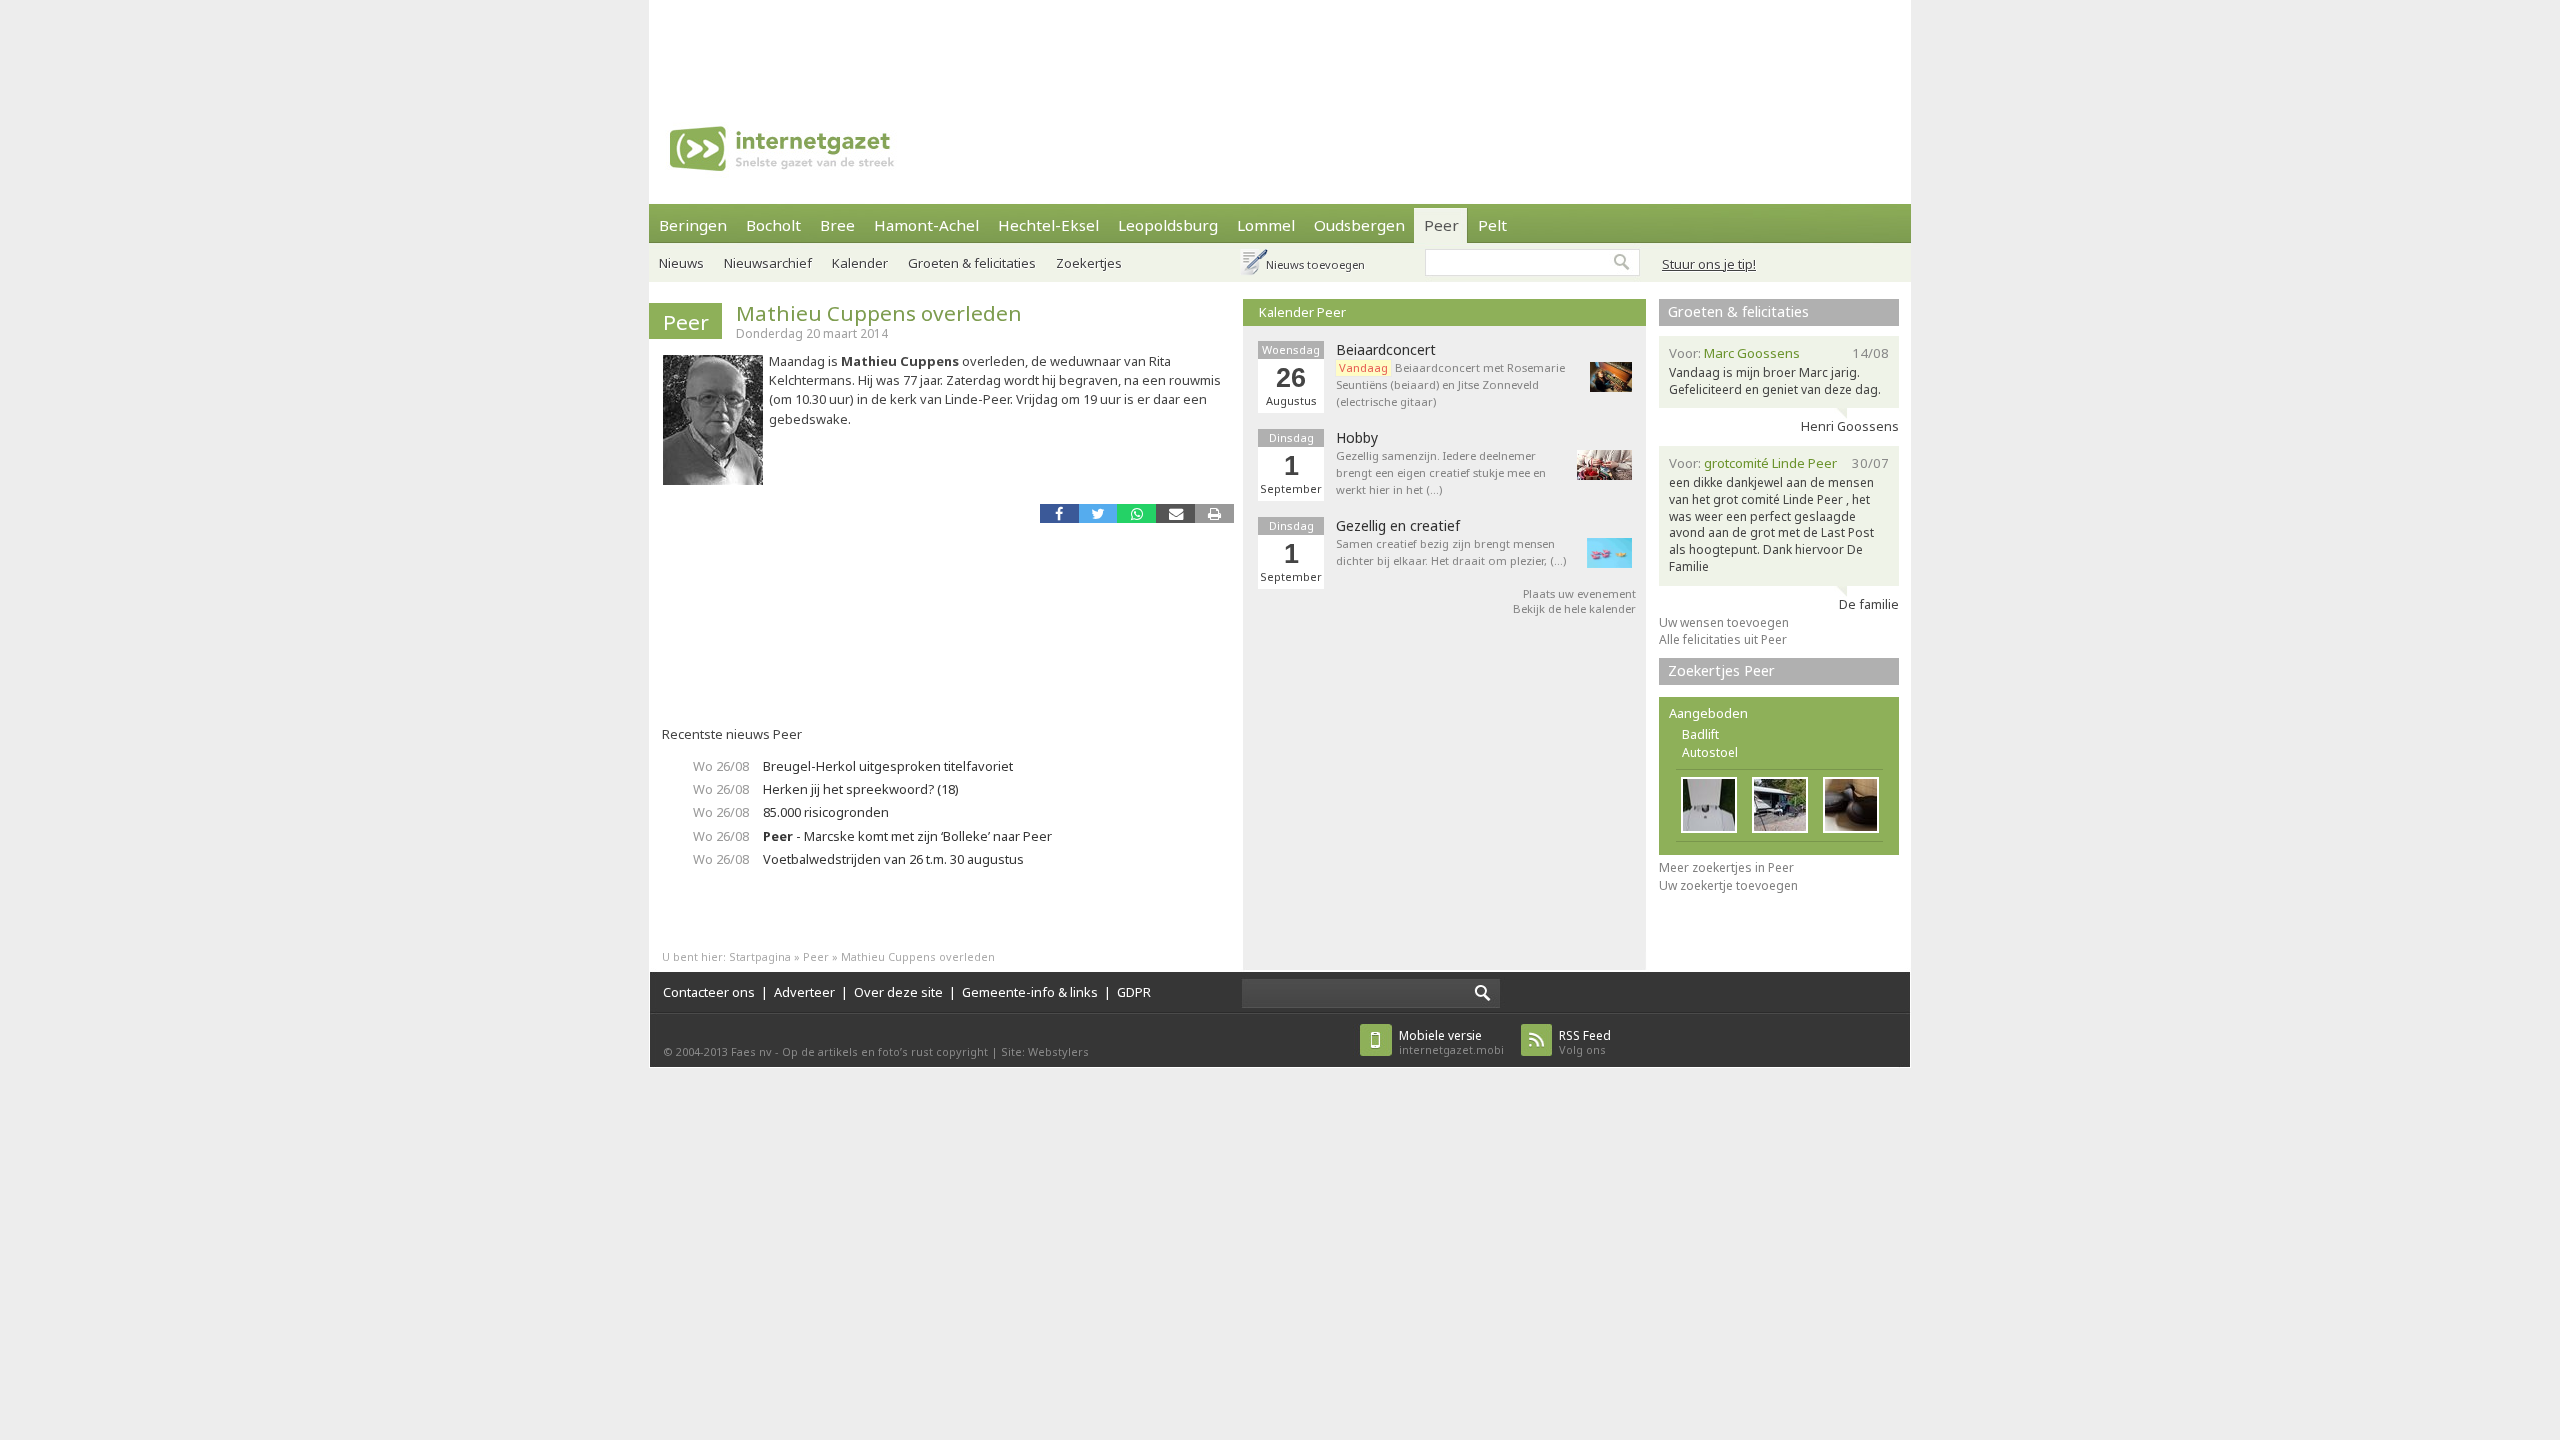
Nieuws (681, 263)
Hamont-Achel (926, 225)
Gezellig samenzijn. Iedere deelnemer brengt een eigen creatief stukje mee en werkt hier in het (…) (1441, 472)
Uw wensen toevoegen (1724, 622)
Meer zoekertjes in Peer (1726, 867)
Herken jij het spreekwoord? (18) (861, 789)
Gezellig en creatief (1398, 526)
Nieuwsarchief (768, 263)
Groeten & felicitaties (972, 263)
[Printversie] (1214, 513)
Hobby (1357, 438)
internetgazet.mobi (1451, 1042)
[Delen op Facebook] (1059, 513)
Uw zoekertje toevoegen (1728, 885)
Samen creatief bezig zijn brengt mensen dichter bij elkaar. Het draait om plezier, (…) (1451, 552)
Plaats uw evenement (1579, 593)
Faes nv (751, 1051)
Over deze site (898, 992)
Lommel (1266, 225)
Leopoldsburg (1168, 225)
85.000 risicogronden (826, 812)
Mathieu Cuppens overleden (879, 313)
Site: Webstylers (1045, 1051)
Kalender (860, 263)
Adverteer (804, 992)
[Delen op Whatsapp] (1136, 513)
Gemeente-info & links (1030, 992)
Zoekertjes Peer (1721, 670)
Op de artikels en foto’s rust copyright (885, 1051)
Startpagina (760, 956)
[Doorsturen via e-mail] (1175, 513)
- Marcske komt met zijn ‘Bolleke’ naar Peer (907, 836)
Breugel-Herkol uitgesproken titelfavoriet (888, 766)
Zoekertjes (1089, 263)
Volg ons (1585, 1042)
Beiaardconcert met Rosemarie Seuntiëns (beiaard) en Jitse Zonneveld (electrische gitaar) (1450, 384)
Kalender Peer (1302, 312)
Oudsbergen (1359, 225)
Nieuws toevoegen (1315, 264)
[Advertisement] (1280, 45)
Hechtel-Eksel (1048, 225)
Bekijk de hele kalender (1574, 608)
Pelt (1492, 225)
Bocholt (773, 225)
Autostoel (1710, 752)
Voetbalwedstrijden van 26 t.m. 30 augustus (893, 859)
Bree (837, 225)
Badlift (1700, 734)
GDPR (1134, 992)
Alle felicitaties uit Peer (1723, 639)
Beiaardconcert (1386, 350)
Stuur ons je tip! (1709, 264)
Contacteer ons (709, 992)
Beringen (693, 225)
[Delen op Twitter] (1098, 513)
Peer (1441, 225)
